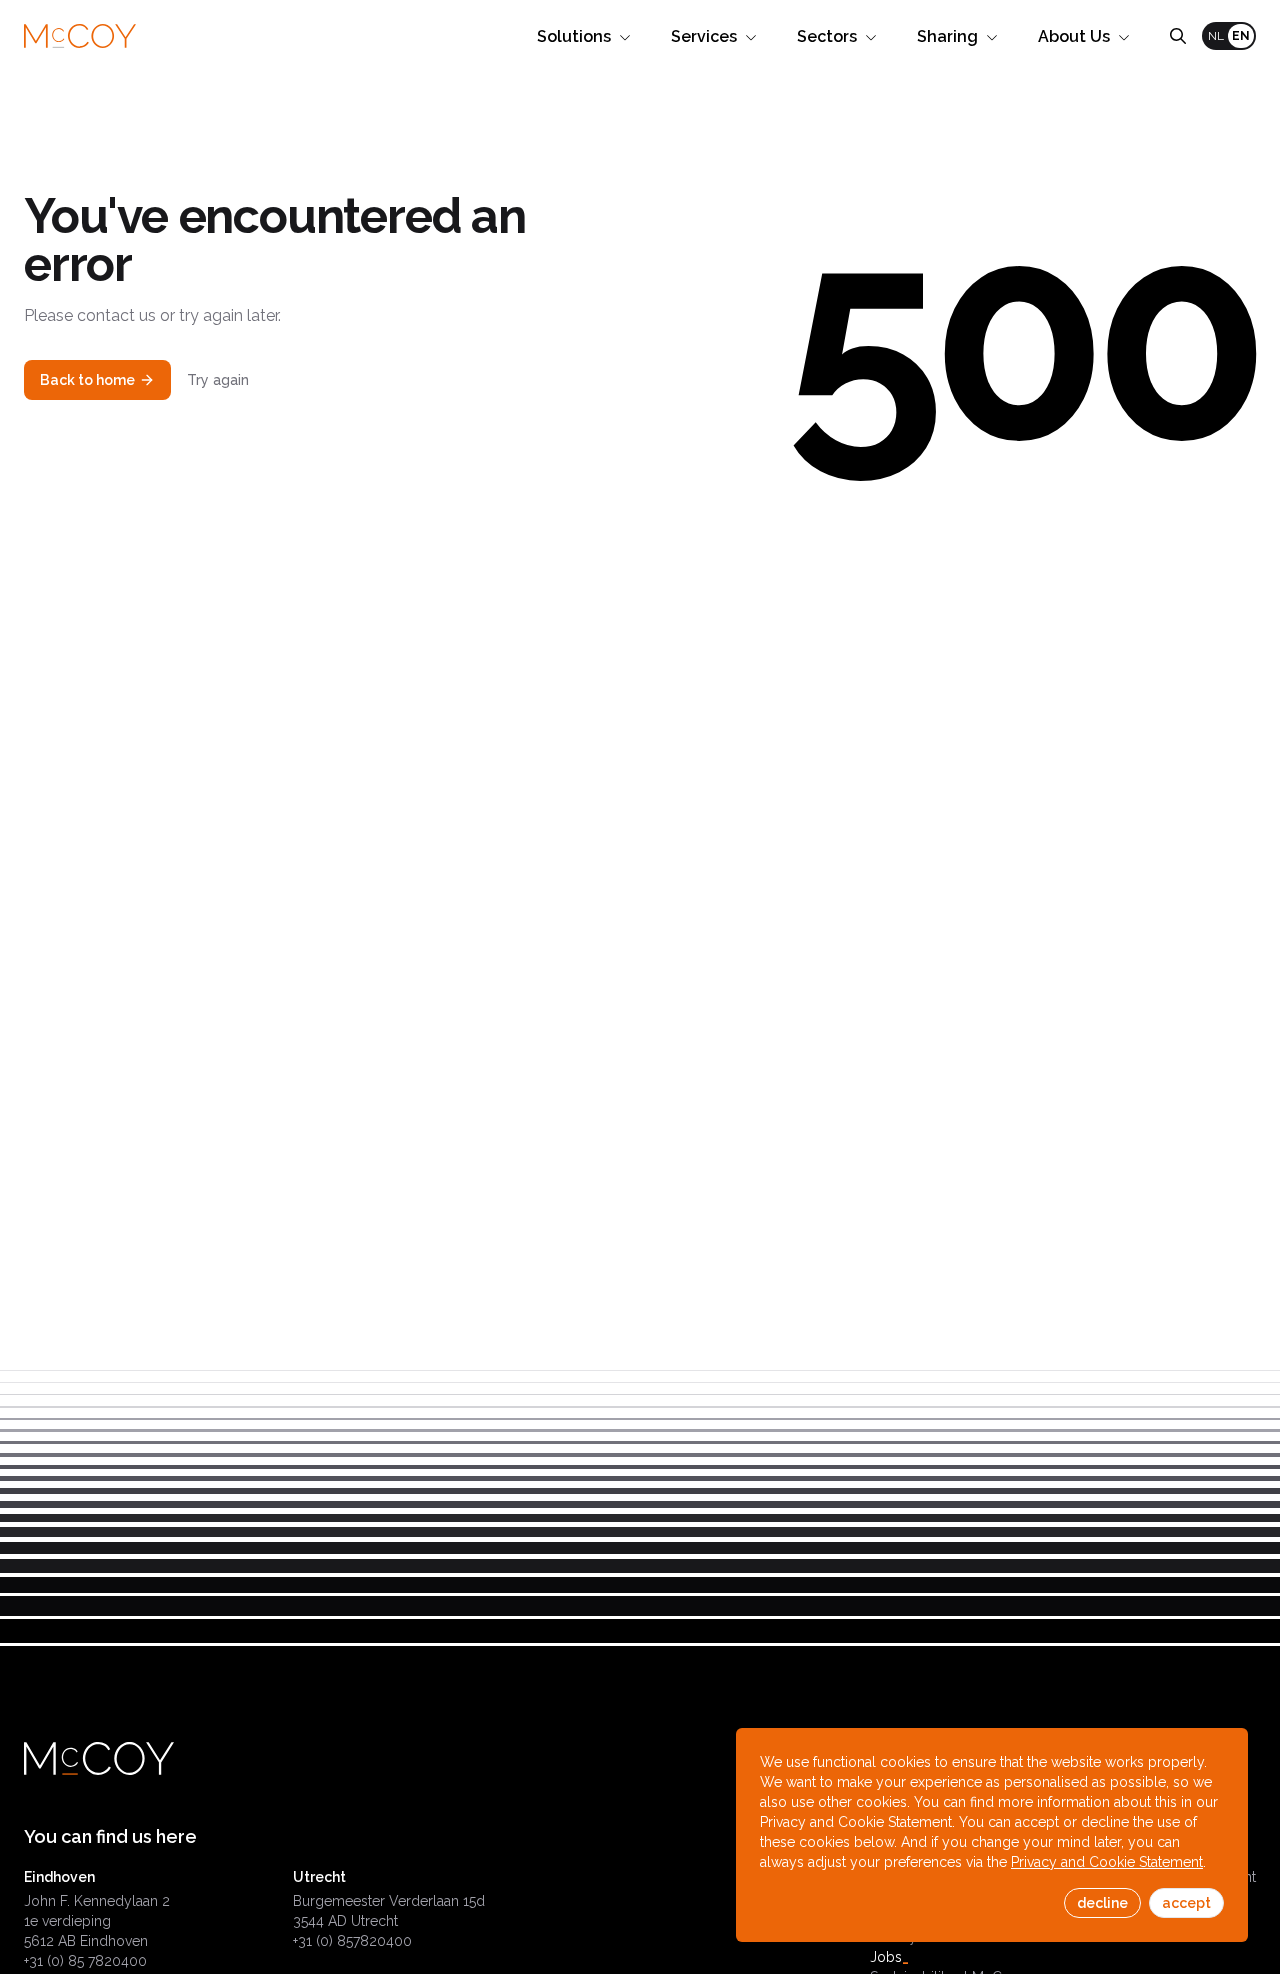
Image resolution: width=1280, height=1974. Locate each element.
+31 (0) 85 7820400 (85, 1961)
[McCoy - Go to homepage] (80, 36)
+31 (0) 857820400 (352, 1941)
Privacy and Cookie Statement (1107, 1862)
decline (1102, 1903)
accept (1186, 1903)
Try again (218, 380)
